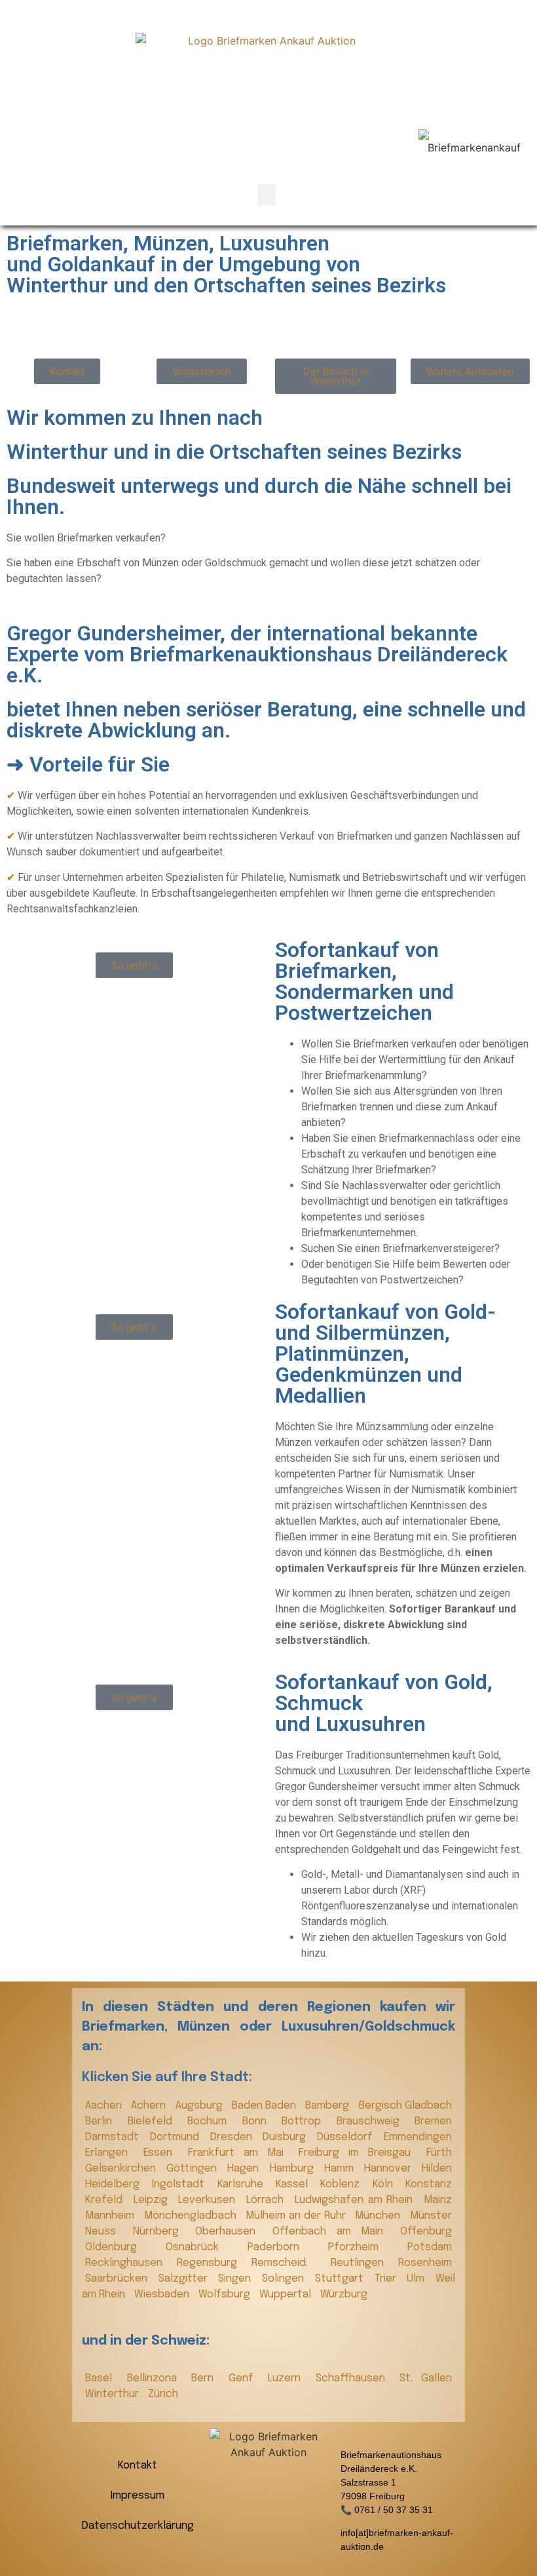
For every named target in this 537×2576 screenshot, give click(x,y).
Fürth (439, 2153)
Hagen (245, 2169)
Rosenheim (425, 2263)
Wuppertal (287, 2294)
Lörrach (267, 2200)
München (379, 2216)
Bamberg (328, 2106)
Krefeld (106, 2200)
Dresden (233, 2137)
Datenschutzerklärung (138, 2526)
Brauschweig (373, 2121)
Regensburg (211, 2263)
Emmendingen (418, 2137)
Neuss (106, 2232)
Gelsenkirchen (122, 2169)
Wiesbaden (163, 2294)
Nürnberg (161, 2232)
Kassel (295, 2184)
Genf (245, 2378)
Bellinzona (156, 2378)
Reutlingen (361, 2263)
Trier (388, 2279)
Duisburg (287, 2137)
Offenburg (426, 2232)
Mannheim (111, 2216)
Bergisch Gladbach (405, 2106)
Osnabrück (203, 2247)
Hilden (437, 2169)
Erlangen (111, 2153)
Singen (237, 2279)
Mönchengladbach (192, 2216)
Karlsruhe (243, 2184)
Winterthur (113, 2394)
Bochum (212, 2121)
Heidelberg (115, 2184)
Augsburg (200, 2106)
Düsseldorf (347, 2137)
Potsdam (430, 2247)
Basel (103, 2378)
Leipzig (153, 2200)
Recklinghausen (128, 2263)
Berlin (103, 2121)
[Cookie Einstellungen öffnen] (29, 2559)
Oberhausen (231, 2232)
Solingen (285, 2279)
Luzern (288, 2378)
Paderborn (285, 2247)
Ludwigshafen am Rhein (356, 2200)
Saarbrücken (119, 2279)
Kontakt (138, 2466)
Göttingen (194, 2169)
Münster (431, 2216)
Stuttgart (342, 2279)
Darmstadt (114, 2137)
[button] (267, 195)
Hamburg (294, 2169)
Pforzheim (364, 2247)
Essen (162, 2153)
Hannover (390, 2169)
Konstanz (429, 2184)
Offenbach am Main (333, 2232)
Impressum (138, 2496)
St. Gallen (426, 2378)
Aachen (105, 2106)
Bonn (259, 2121)
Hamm (341, 2169)
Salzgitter (185, 2279)
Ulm (418, 2279)
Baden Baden (266, 2106)
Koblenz (343, 2184)
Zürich (163, 2394)
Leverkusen (209, 2200)
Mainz (438, 2200)
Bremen (433, 2121)
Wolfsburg (226, 2294)
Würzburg (344, 2294)
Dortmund (177, 2137)
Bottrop (306, 2121)
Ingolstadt (181, 2184)
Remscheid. (287, 2263)
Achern (150, 2106)
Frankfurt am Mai (240, 2153)
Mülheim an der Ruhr (297, 2216)
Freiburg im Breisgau (359, 2153)
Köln (386, 2184)
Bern (207, 2378)
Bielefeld (155, 2121)
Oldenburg (122, 2247)
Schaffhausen (355, 2378)
